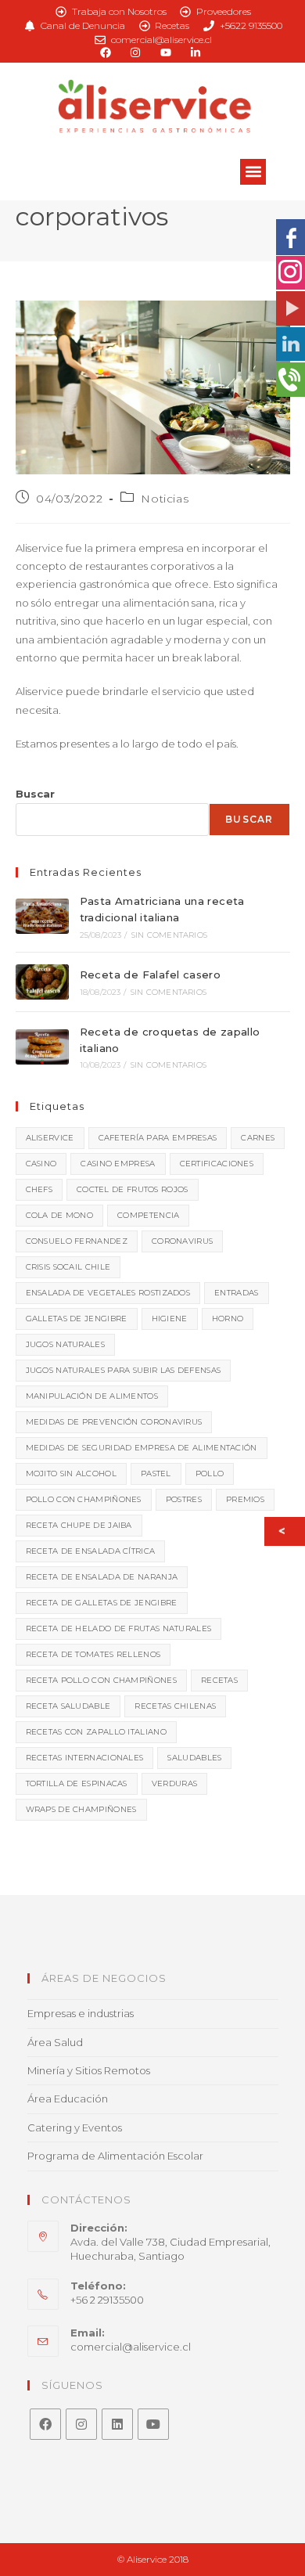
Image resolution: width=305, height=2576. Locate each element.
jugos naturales (66, 1344)
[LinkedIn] (117, 2424)
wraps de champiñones (81, 1809)
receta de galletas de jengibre (102, 1603)
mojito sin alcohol (71, 1474)
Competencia (148, 1215)
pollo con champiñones (84, 1499)
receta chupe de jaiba (79, 1525)
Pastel (156, 1474)
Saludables (194, 1758)
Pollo (210, 1474)
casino (41, 1164)
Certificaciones (217, 1164)
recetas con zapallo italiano (96, 1732)
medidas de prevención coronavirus (114, 1422)
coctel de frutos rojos (133, 1189)
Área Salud (55, 2042)
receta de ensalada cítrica (91, 1551)
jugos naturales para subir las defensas (124, 1370)
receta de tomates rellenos (93, 1654)
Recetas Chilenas (175, 1706)
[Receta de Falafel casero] (42, 982)
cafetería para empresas (158, 1138)
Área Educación (68, 2099)
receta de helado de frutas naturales (119, 1628)
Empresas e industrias (81, 2013)
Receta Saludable (68, 1706)
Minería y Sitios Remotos (89, 2070)
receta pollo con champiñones (101, 1680)
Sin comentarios (169, 935)
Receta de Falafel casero (151, 975)
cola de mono (60, 1215)
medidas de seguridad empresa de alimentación (142, 1448)
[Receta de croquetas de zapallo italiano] (42, 1047)
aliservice (50, 1138)
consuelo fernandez (77, 1241)
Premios (245, 1499)
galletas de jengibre (77, 1319)
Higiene (170, 1319)
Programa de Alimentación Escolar (115, 2156)
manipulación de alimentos (92, 1396)
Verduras (174, 1783)
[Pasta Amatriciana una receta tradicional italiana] (42, 916)
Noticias (165, 499)
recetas (219, 1680)
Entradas (236, 1293)
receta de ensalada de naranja (102, 1577)
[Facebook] (45, 2424)
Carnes (258, 1138)
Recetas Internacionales (85, 1758)
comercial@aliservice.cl (131, 2347)
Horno (228, 1319)
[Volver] (286, 1531)
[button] (253, 172)
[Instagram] (81, 2424)
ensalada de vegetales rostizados (108, 1293)
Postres (184, 1499)
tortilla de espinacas (77, 1783)
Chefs (39, 1189)
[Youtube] (153, 2424)
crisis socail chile (68, 1267)
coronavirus (182, 1241)
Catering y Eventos (75, 2127)
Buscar (35, 794)
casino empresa (118, 1164)
